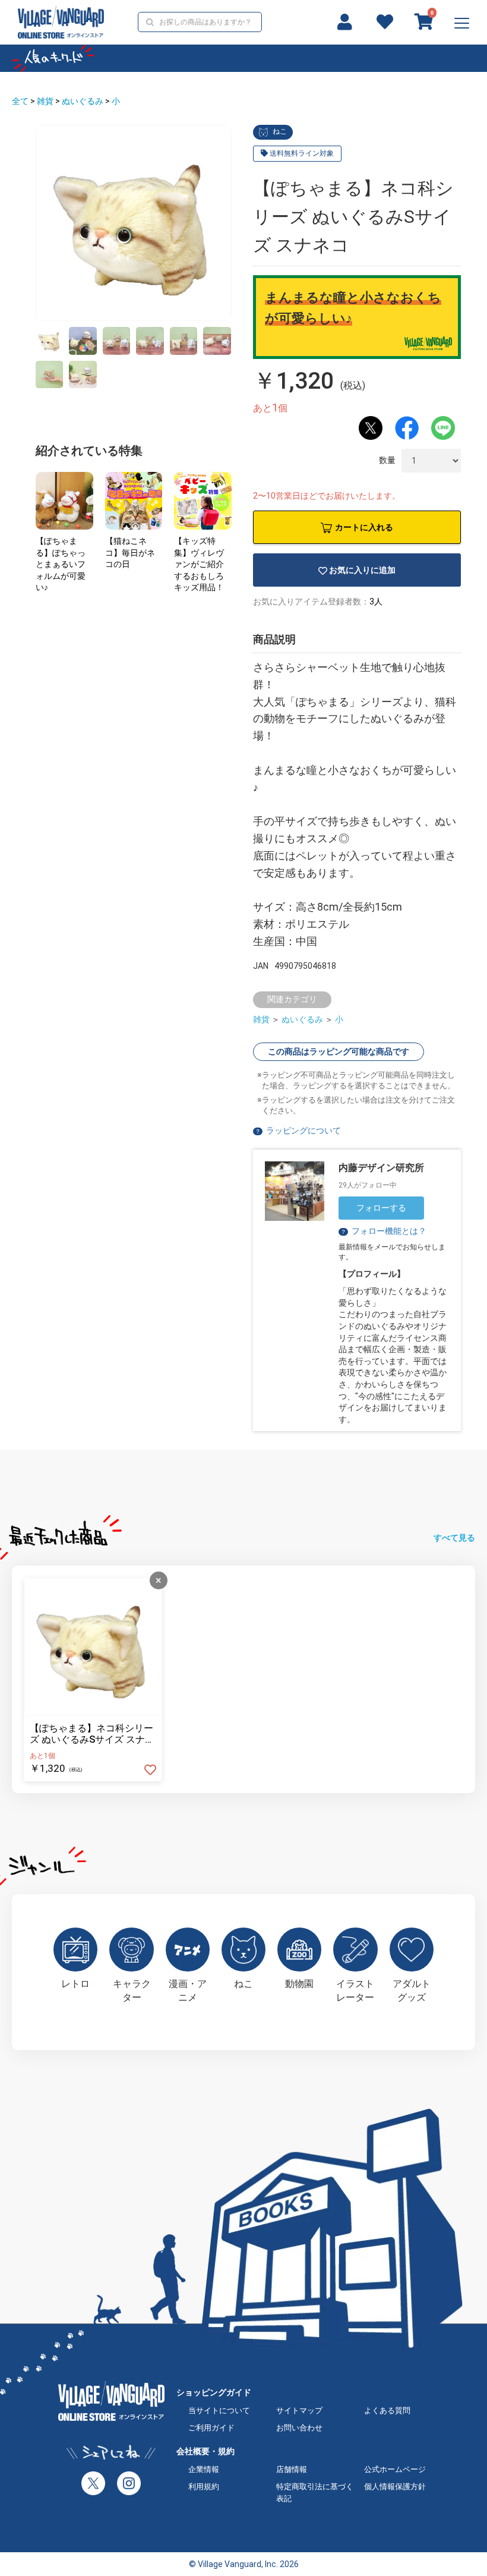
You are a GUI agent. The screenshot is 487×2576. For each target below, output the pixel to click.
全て (20, 101)
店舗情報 (292, 2469)
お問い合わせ (299, 2428)
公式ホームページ (395, 2469)
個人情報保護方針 (395, 2487)
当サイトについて (219, 2410)
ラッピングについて (303, 1130)
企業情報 (204, 2469)
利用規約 (204, 2487)
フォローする (381, 1208)
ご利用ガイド (211, 2428)
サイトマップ (299, 2410)
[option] (134, 223)
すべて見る (454, 1538)
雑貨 (45, 101)
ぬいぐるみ (83, 101)
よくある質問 (387, 2410)
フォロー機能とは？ (383, 1231)
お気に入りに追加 (362, 570)
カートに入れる (364, 527)
